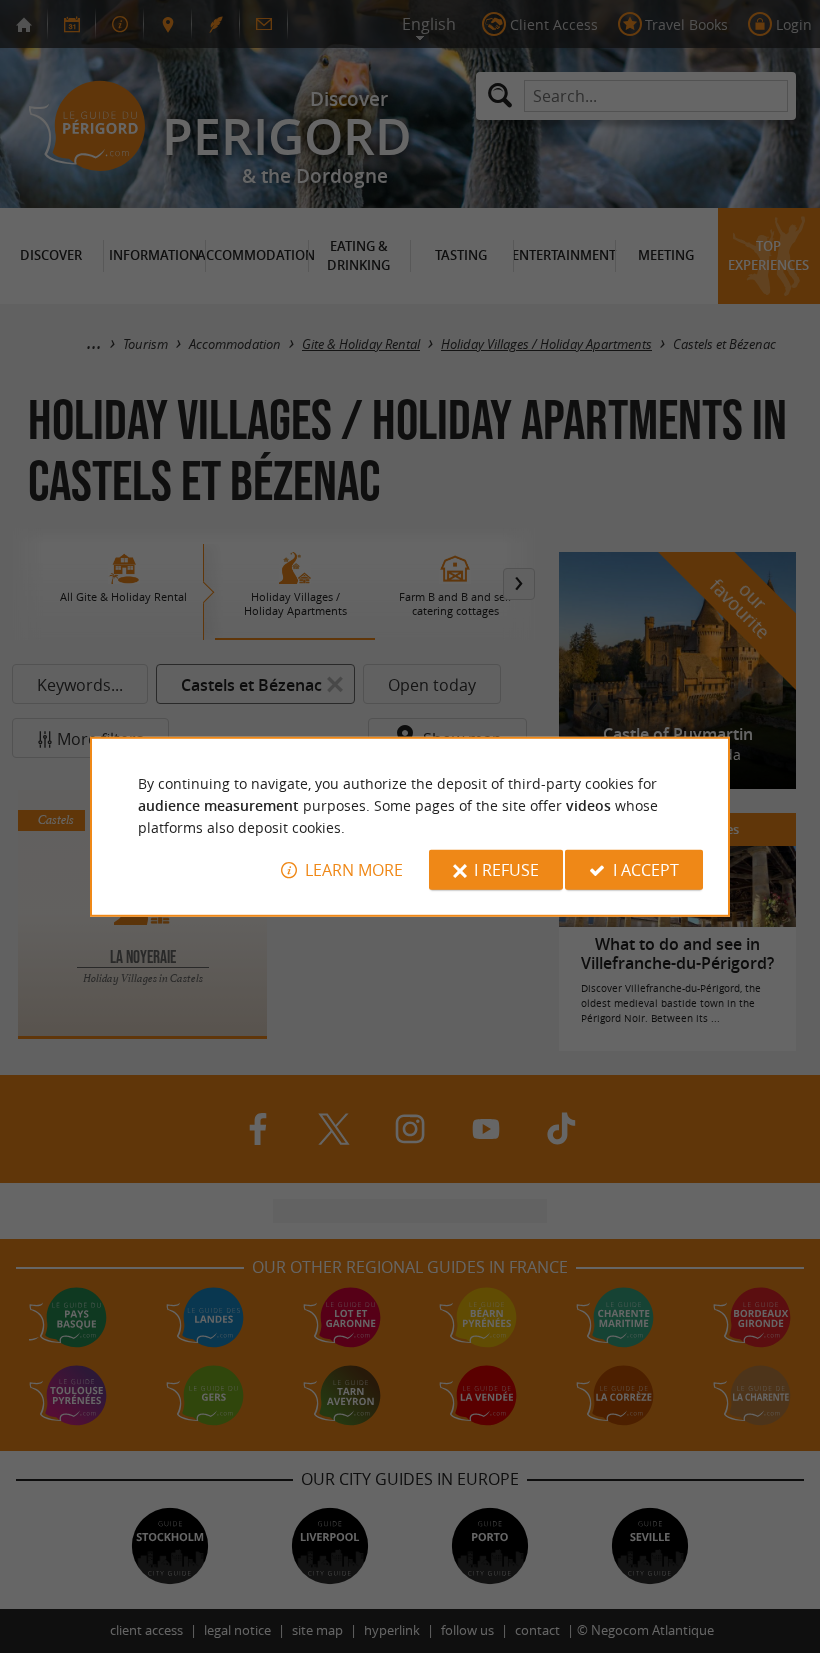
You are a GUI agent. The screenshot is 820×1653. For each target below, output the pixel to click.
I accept (646, 870)
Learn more (354, 870)
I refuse (506, 870)
